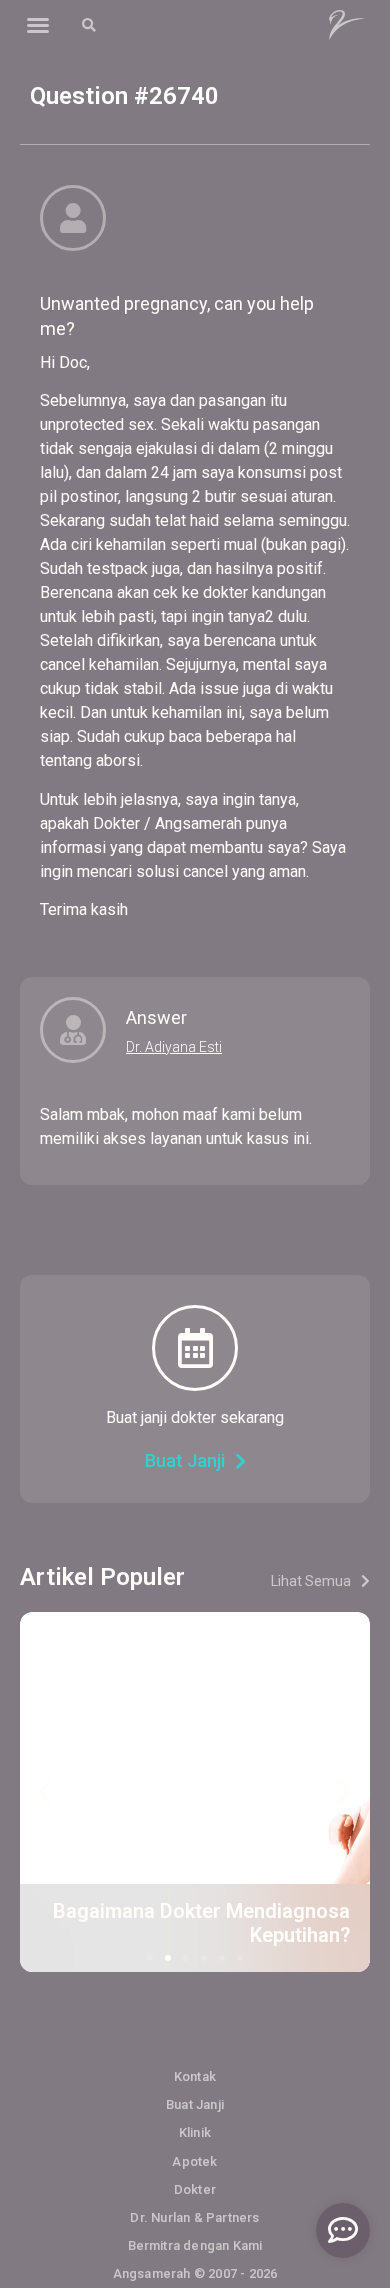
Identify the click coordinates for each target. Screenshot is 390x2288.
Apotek (194, 2161)
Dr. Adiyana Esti (174, 1047)
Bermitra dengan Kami (195, 2245)
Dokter (195, 2189)
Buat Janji (195, 2104)
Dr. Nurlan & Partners (194, 2217)
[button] (38, 25)
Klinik (195, 2132)
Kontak (195, 2076)
